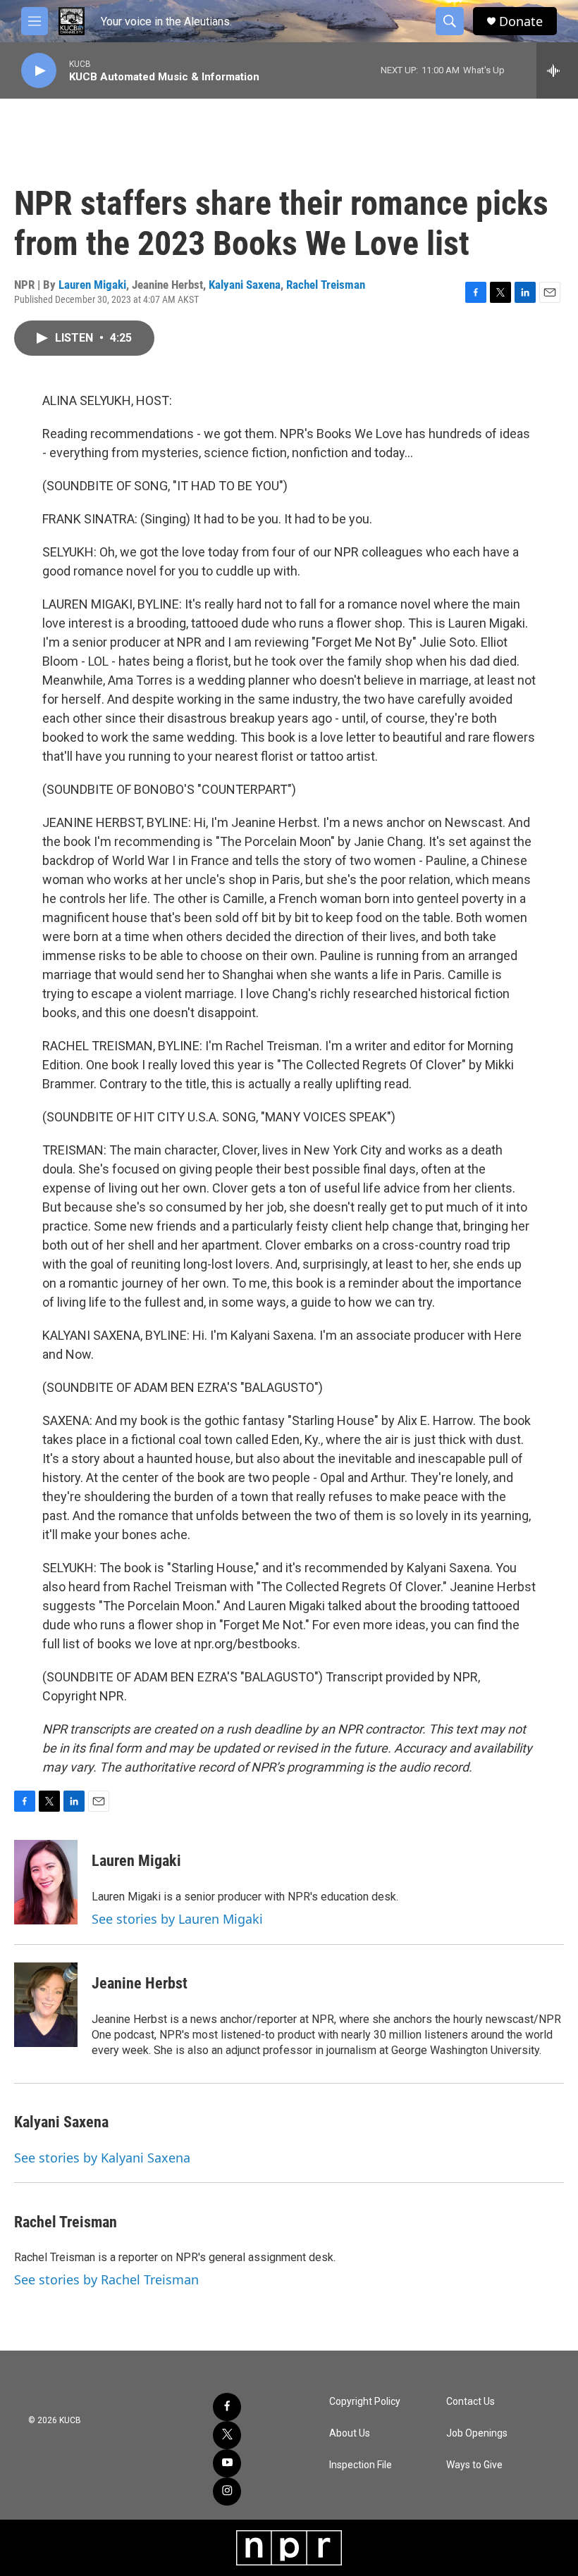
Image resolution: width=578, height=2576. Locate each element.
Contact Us (471, 2402)
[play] (39, 71)
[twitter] (227, 2435)
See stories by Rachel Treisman (106, 2279)
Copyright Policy (365, 2402)
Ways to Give (474, 2465)
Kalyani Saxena (245, 285)
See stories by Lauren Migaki (177, 1919)
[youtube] (227, 2463)
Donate (521, 21)
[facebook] (227, 2407)
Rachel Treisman (326, 285)
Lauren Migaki (92, 285)
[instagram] (227, 2491)
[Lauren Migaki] (46, 1882)
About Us (350, 2433)
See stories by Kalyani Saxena (102, 2158)
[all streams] (557, 70)
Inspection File (361, 2465)
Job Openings (477, 2433)
